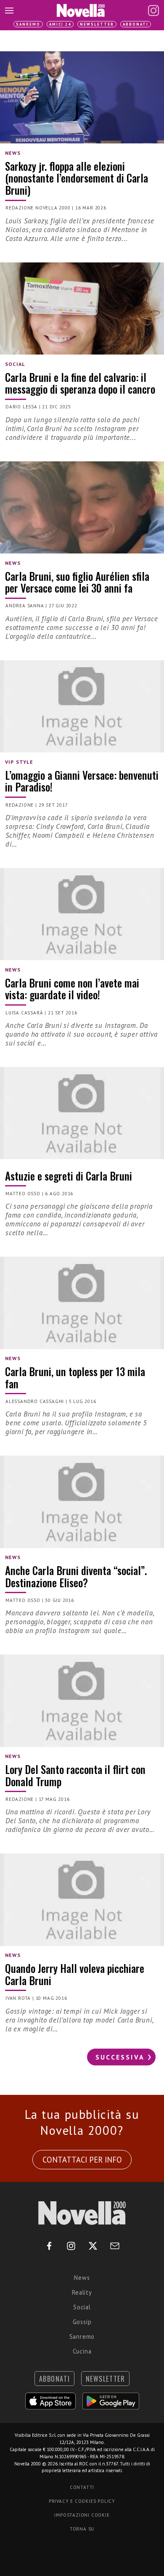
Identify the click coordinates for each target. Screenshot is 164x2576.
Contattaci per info (82, 2160)
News (82, 2278)
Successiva (120, 2057)
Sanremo (28, 24)
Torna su (82, 2529)
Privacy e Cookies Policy (82, 2501)
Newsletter (97, 24)
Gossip (82, 2322)
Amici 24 (60, 24)
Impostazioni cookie (82, 2515)
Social (82, 2307)
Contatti (82, 2487)
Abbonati (136, 24)
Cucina (82, 2351)
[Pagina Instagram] (153, 11)
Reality (82, 2292)
